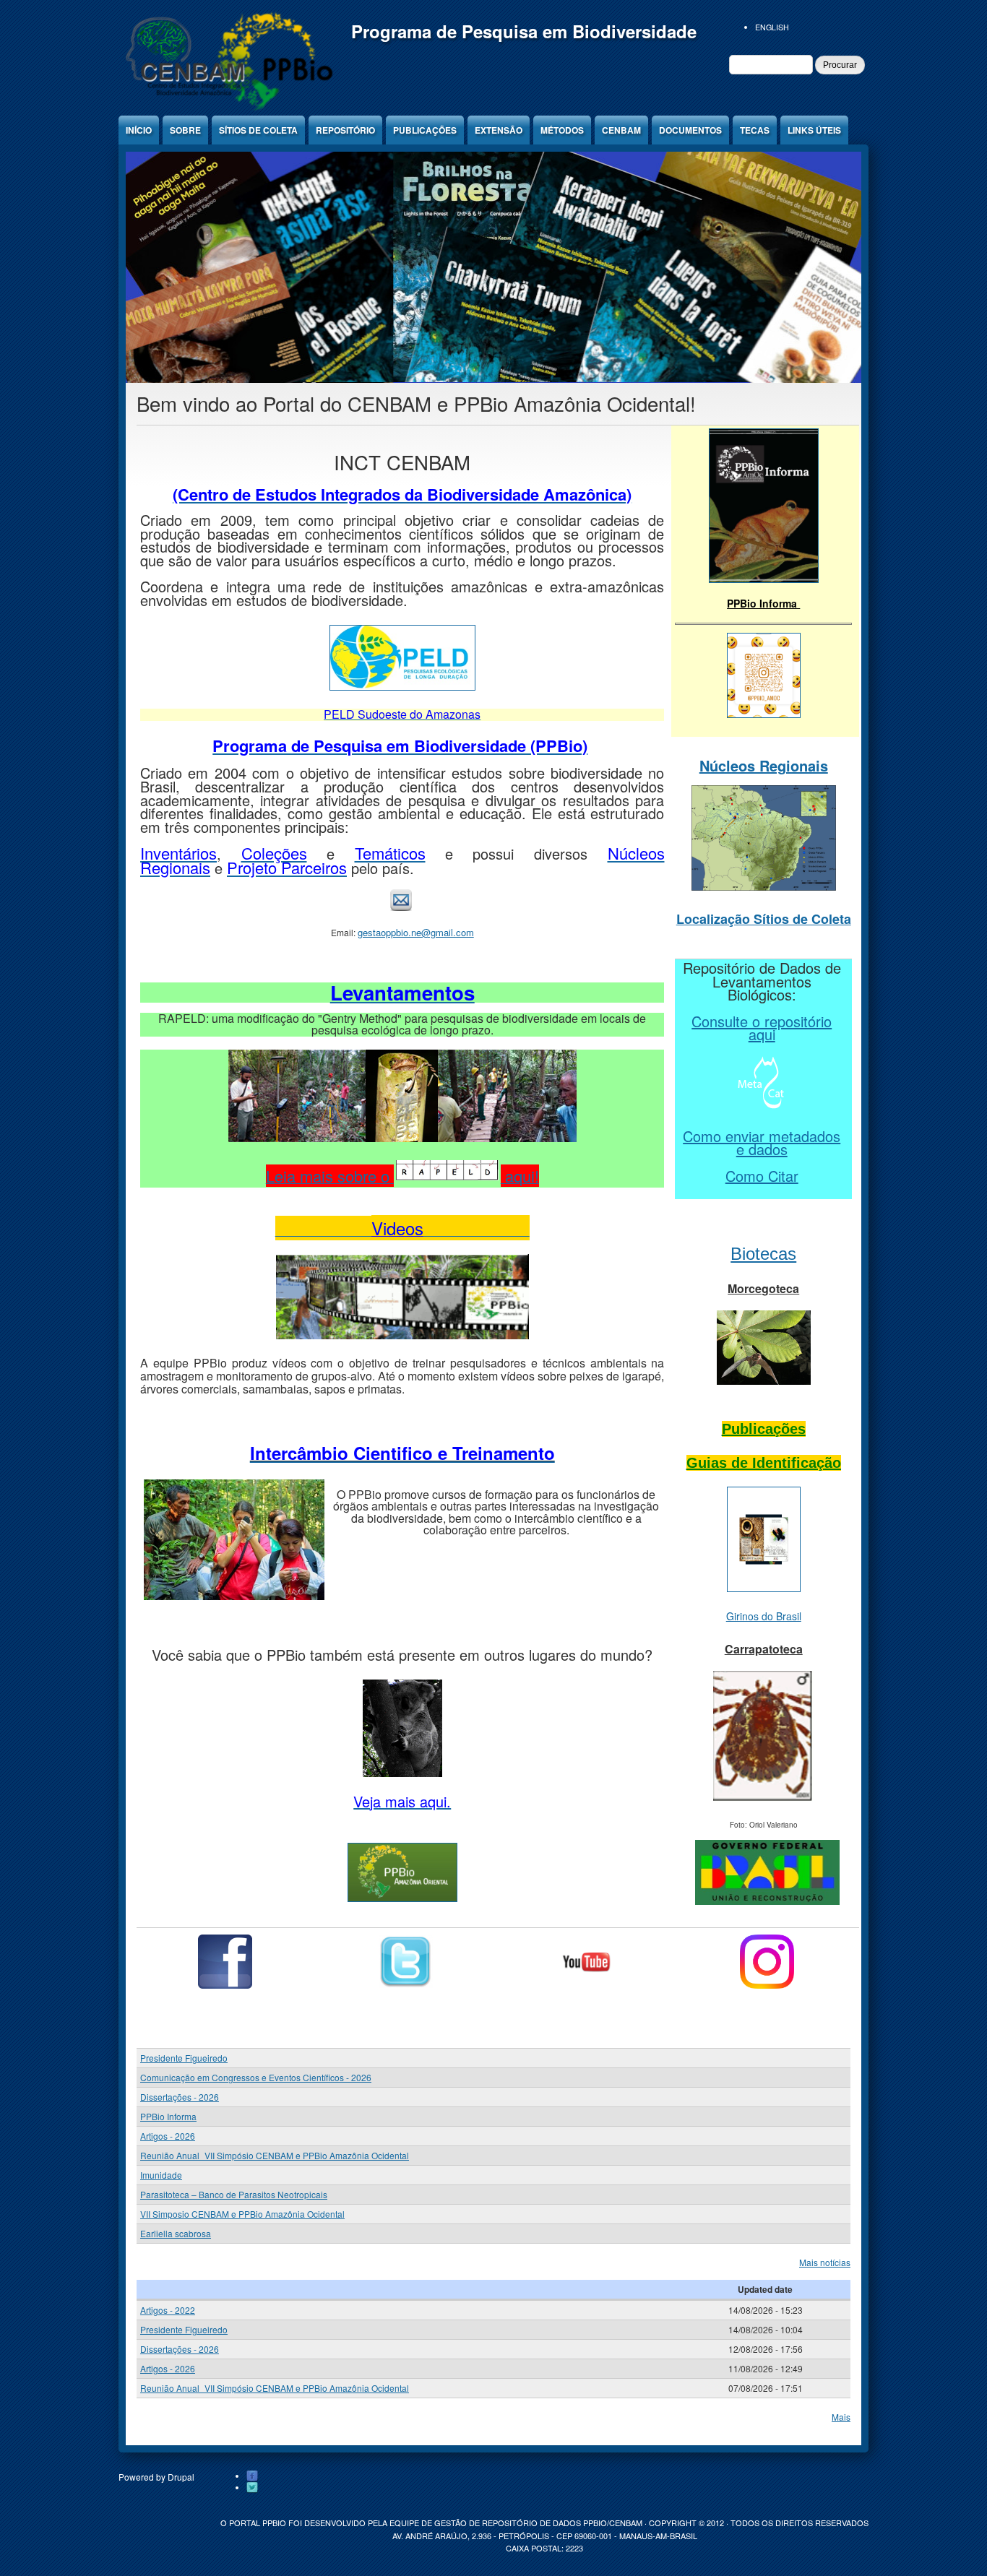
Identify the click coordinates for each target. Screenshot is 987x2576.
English (772, 27)
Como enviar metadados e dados (762, 1143)
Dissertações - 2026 (180, 2097)
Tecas (755, 130)
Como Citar (762, 1176)
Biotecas (763, 1254)
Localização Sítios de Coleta (764, 919)
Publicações (425, 130)
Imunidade (161, 2175)
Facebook (252, 2476)
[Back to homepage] (227, 108)
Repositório (345, 130)
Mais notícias (825, 2262)
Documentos (690, 130)
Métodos (562, 130)
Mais (841, 2417)
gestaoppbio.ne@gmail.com (416, 932)
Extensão (499, 130)
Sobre (185, 130)
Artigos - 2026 (168, 2136)
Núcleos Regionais (764, 765)
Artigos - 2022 (168, 2310)
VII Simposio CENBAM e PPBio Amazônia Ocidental (242, 2214)
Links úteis (814, 130)
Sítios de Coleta (258, 130)
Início (139, 130)
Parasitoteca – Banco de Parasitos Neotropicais (234, 2194)
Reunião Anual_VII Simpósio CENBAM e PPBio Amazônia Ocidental (275, 2155)
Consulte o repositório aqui (762, 1028)
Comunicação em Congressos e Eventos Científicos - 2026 (256, 2077)
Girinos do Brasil (764, 1616)
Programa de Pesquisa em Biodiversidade (524, 31)
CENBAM (621, 130)
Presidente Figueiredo (184, 2058)
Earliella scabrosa (176, 2233)
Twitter (252, 2488)
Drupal (181, 2477)
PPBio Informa (168, 2116)
